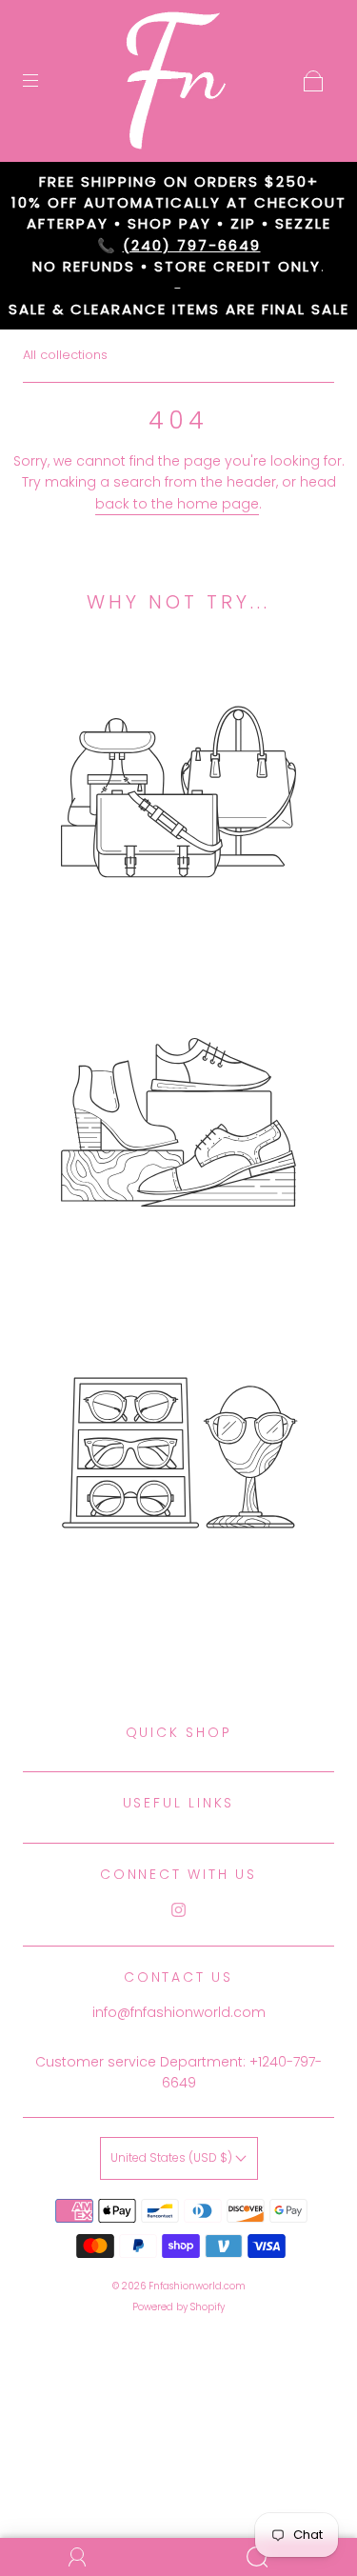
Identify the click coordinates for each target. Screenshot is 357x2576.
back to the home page (177, 504)
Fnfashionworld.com (197, 2286)
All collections (65, 355)
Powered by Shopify (178, 2307)
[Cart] (313, 81)
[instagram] (179, 1909)
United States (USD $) (173, 2157)
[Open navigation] (44, 81)
